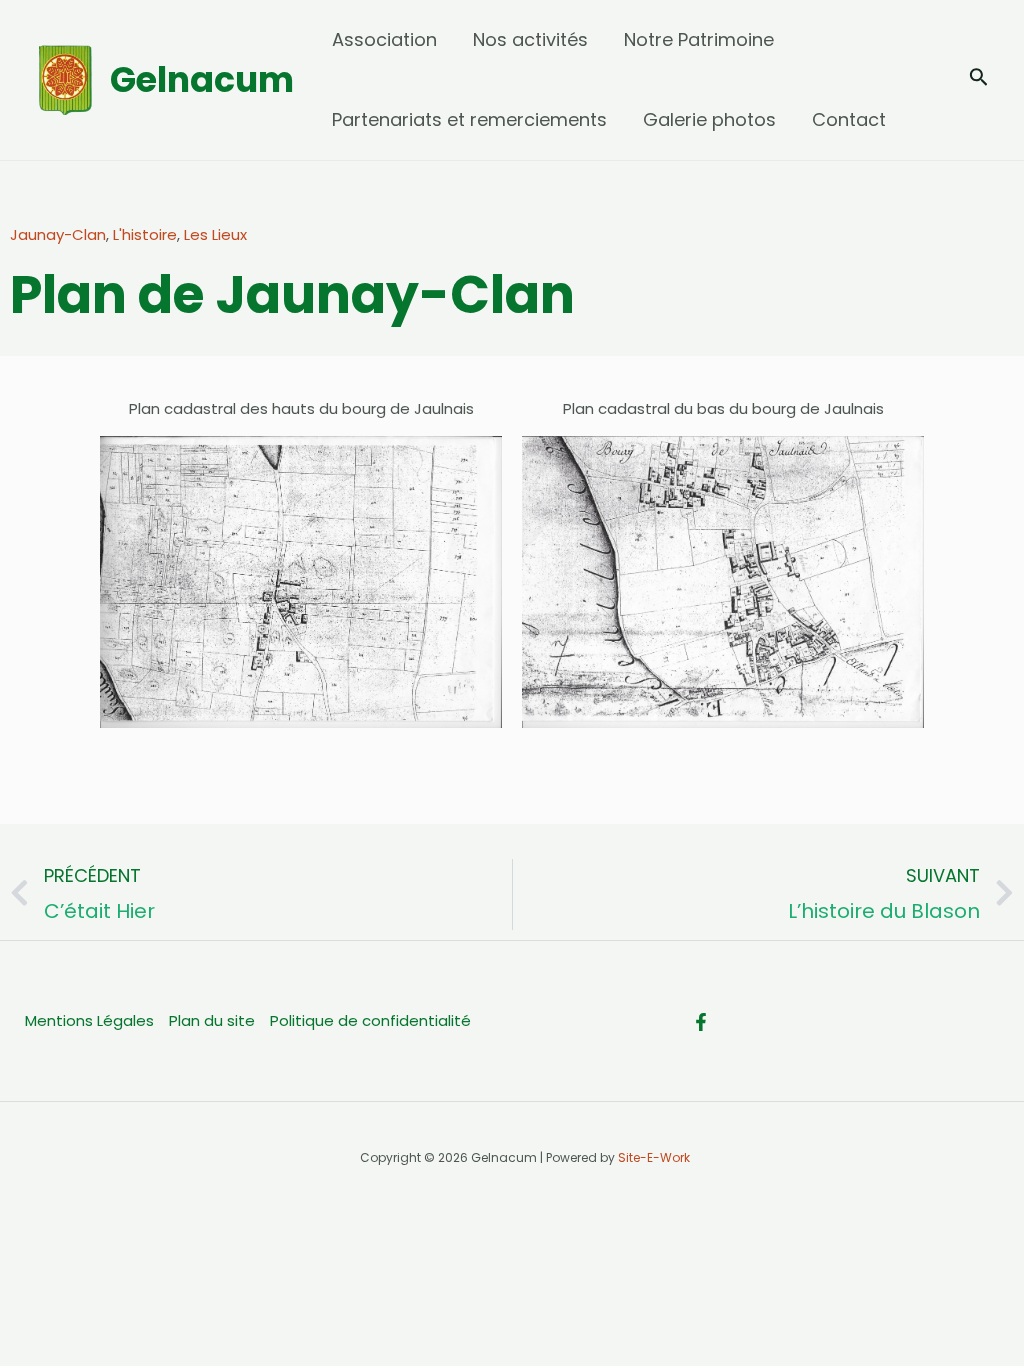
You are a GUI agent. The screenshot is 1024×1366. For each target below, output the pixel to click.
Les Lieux (215, 234)
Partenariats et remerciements (469, 119)
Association (384, 39)
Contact (849, 119)
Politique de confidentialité (370, 1020)
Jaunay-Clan (58, 234)
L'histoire (145, 234)
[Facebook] (701, 1022)
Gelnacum (202, 79)
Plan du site (212, 1020)
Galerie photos (709, 119)
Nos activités (530, 39)
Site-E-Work (654, 1157)
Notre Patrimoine (699, 39)
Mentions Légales (89, 1020)
